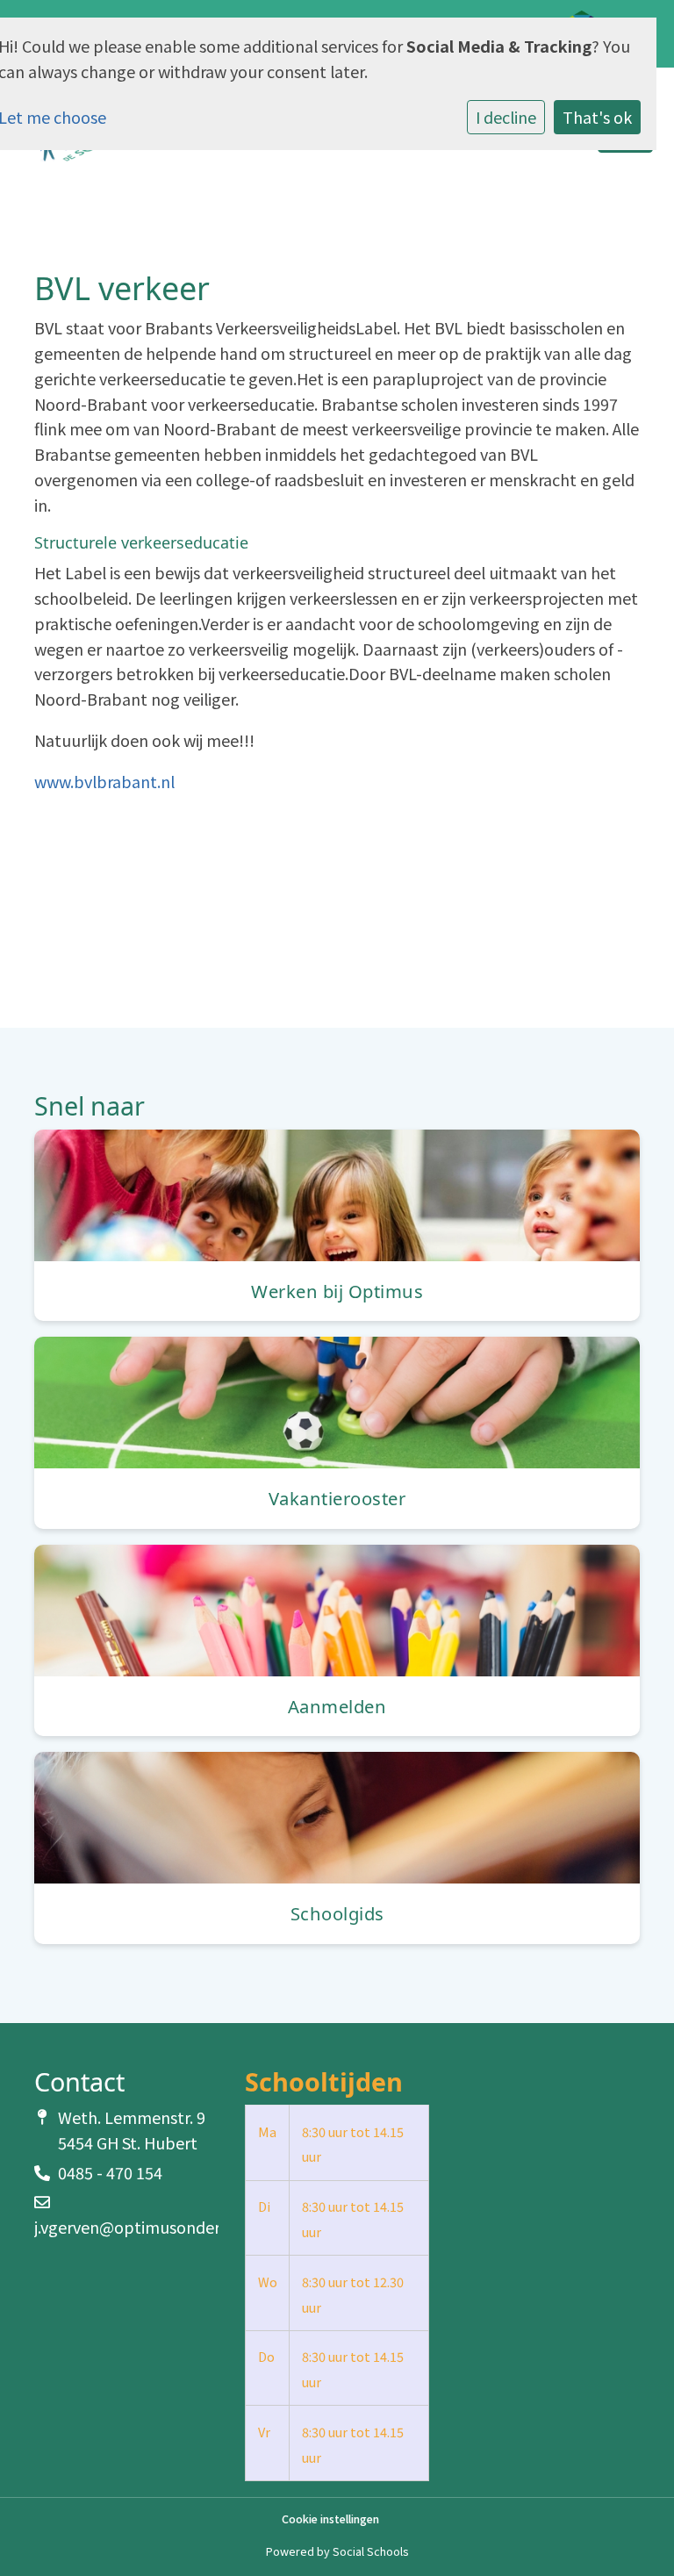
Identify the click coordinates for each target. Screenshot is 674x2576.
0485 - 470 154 (110, 2172)
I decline (506, 117)
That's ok (597, 117)
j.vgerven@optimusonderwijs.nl (149, 2227)
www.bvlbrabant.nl (104, 781)
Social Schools (370, 2551)
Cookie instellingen (330, 2519)
